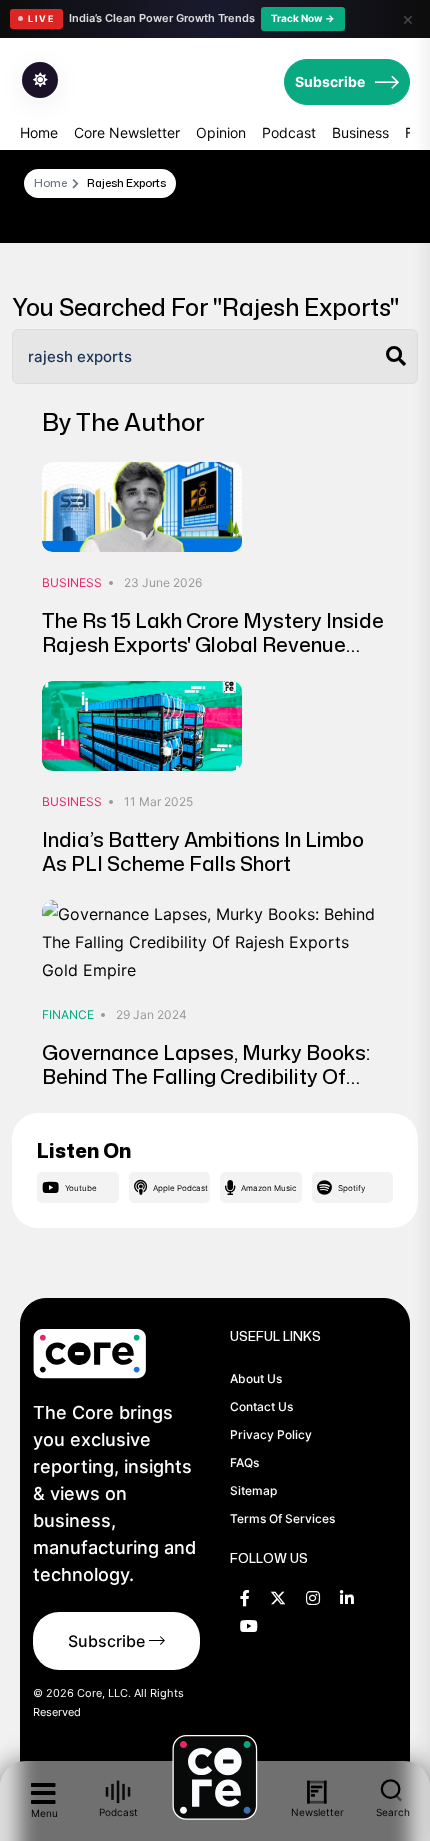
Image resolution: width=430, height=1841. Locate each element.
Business (360, 132)
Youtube (81, 1188)
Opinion (221, 132)
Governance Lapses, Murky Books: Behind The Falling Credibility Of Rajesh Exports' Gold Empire (206, 1076)
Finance (68, 1014)
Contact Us (261, 1406)
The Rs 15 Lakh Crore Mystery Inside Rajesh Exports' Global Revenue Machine (213, 644)
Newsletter (317, 1812)
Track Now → (303, 18)
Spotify (351, 1188)
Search (393, 1811)
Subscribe (330, 81)
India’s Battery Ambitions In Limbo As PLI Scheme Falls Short (203, 851)
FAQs (244, 1462)
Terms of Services (282, 1518)
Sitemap (253, 1490)
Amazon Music (268, 1188)
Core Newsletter (127, 132)
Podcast (289, 132)
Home (39, 132)
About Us (256, 1378)
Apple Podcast (180, 1188)
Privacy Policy (271, 1434)
